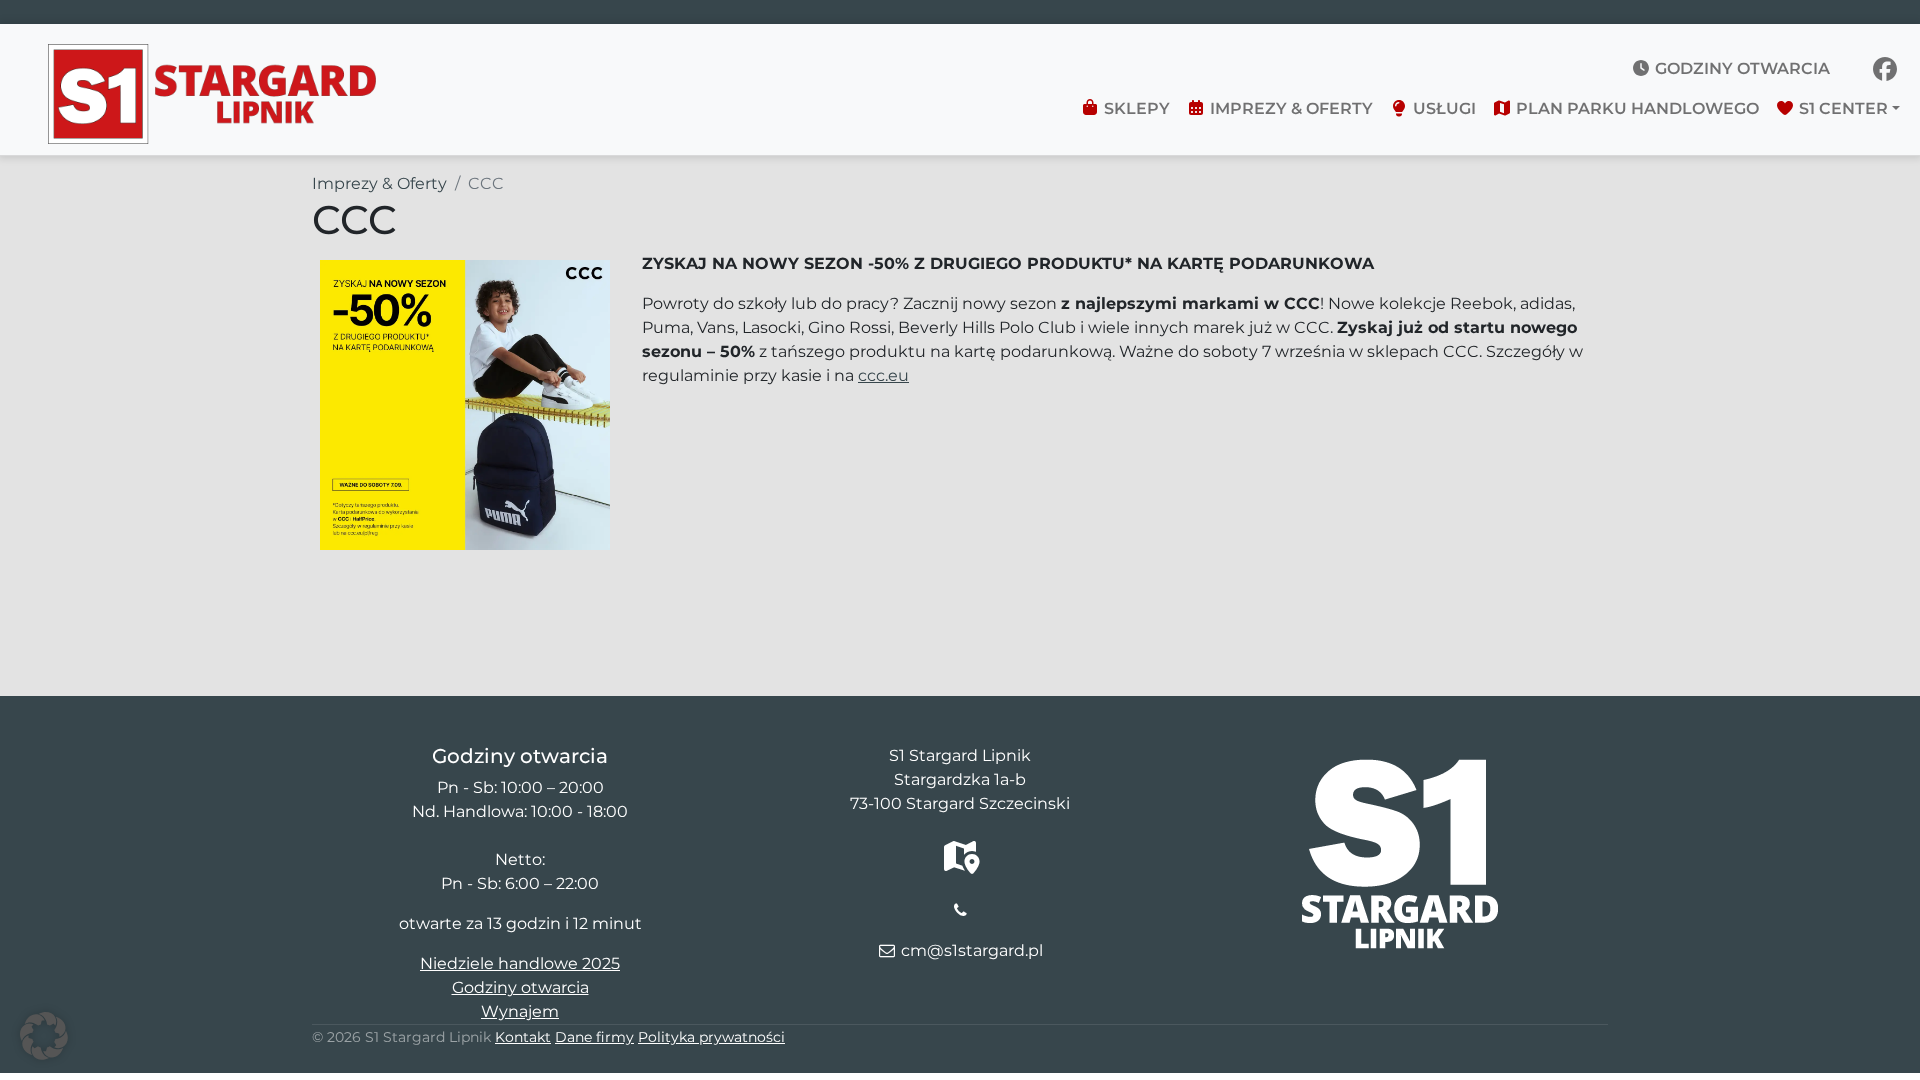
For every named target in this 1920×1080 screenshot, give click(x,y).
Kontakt (523, 1037)
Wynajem (520, 1011)
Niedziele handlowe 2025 (520, 963)
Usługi (1442, 108)
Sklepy (1135, 108)
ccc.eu (883, 375)
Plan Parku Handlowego (1635, 108)
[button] (44, 1036)
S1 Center (1841, 108)
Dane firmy (594, 1037)
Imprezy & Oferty (1289, 108)
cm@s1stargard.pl (972, 950)
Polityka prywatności (711, 1037)
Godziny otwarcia (1740, 68)
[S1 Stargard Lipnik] (212, 56)
